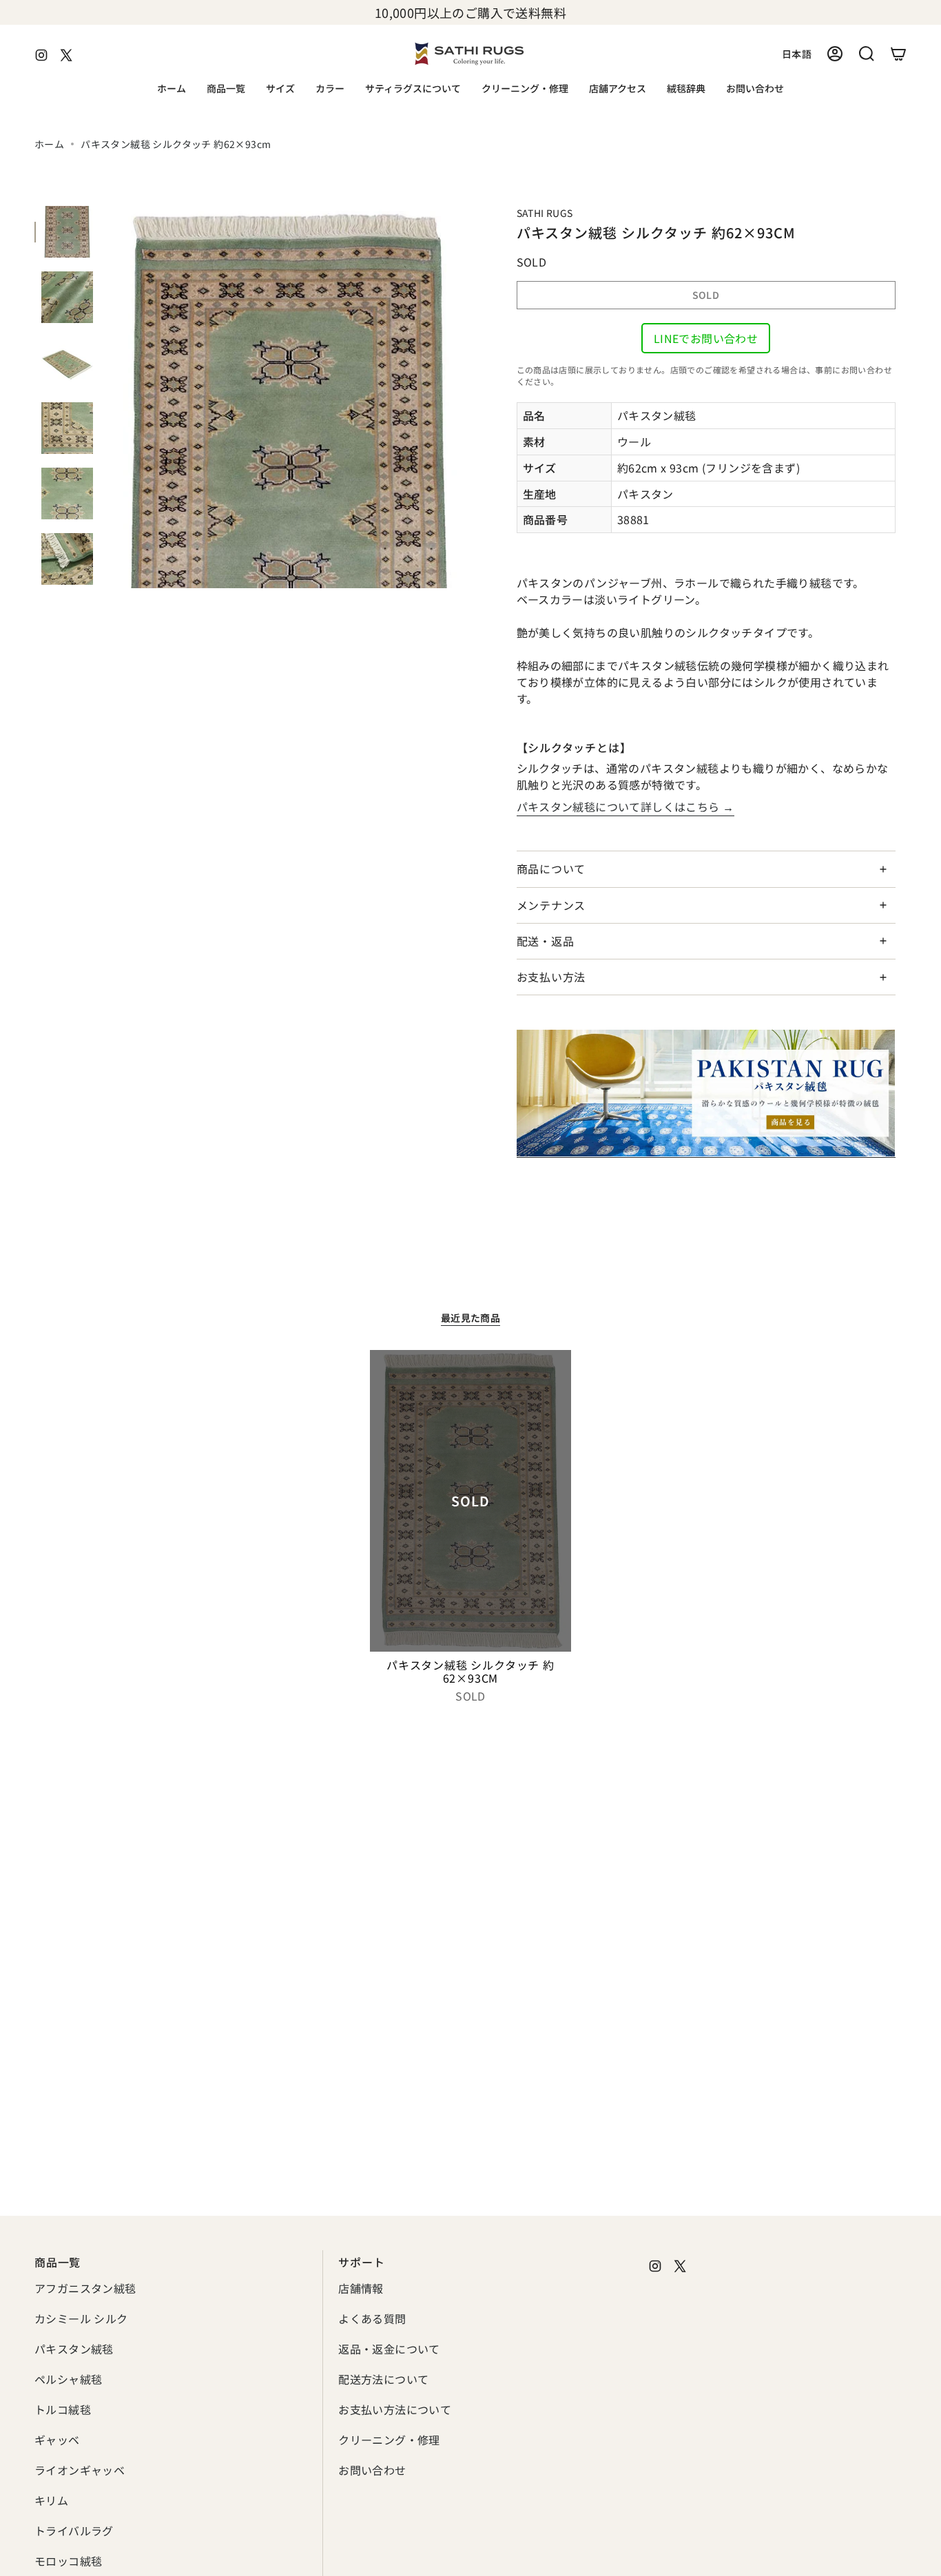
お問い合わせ (372, 2470)
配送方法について (383, 2379)
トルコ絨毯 (63, 2409)
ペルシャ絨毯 (68, 2379)
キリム (51, 2500)
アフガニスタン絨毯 (85, 2288)
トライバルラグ (74, 2531)
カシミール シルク (81, 2318)
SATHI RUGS (545, 213)
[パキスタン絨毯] (706, 1093)
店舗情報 (361, 2288)
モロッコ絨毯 (68, 2561)
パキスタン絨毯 (74, 2349)
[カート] (898, 54)
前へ (107, 397)
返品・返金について (389, 2349)
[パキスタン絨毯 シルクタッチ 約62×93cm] (471, 1501)
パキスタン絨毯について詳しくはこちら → (625, 807)
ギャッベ (57, 2440)
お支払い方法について (395, 2409)
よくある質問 (372, 2318)
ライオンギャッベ (80, 2470)
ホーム (49, 144)
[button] (226, 89)
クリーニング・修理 (389, 2440)
